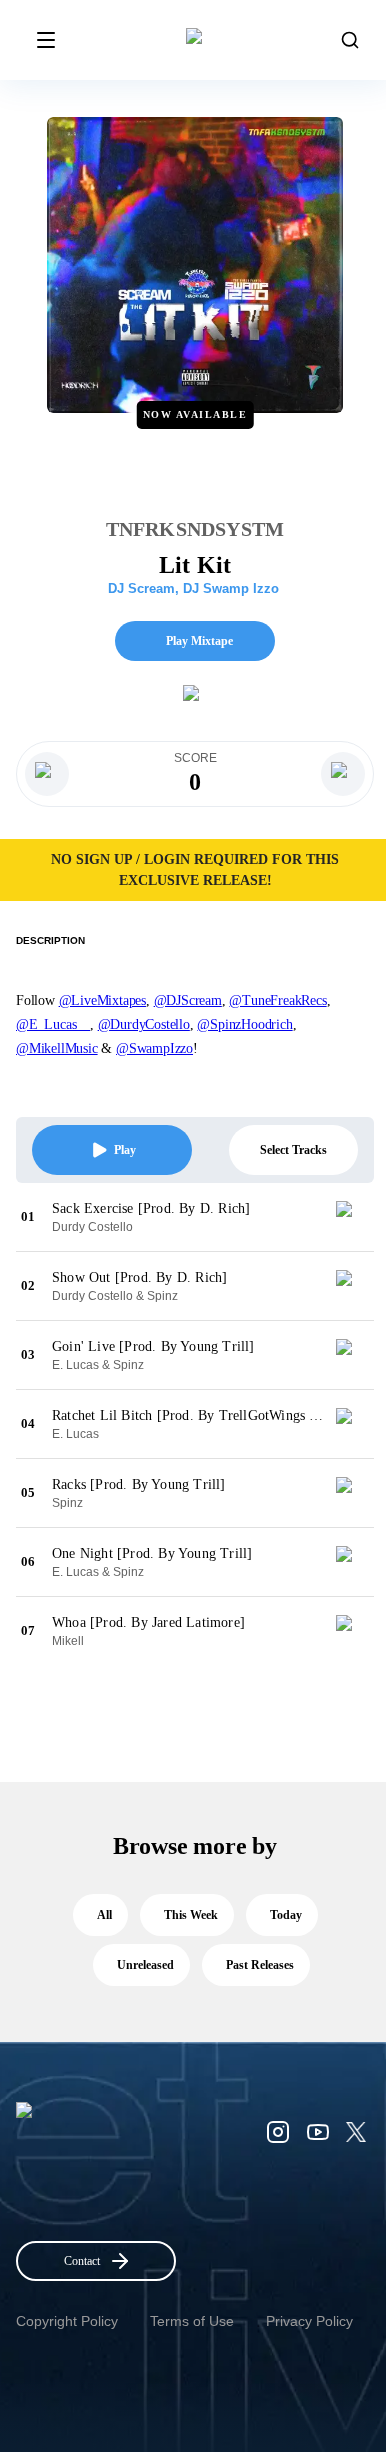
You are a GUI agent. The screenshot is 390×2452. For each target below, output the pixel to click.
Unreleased (145, 1965)
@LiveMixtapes (102, 1000)
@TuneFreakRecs (277, 1000)
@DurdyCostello (144, 1024)
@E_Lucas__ (53, 1024)
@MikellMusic (57, 1048)
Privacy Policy (309, 2321)
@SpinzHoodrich (244, 1024)
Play (125, 1150)
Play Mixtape (199, 641)
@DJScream (188, 1000)
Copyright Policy (67, 2321)
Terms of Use (192, 2321)
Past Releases (260, 1965)
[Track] (352, 1217)
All (104, 1915)
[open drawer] (46, 40)
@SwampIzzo (154, 1048)
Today (286, 1915)
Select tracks (293, 1150)
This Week (191, 1915)
